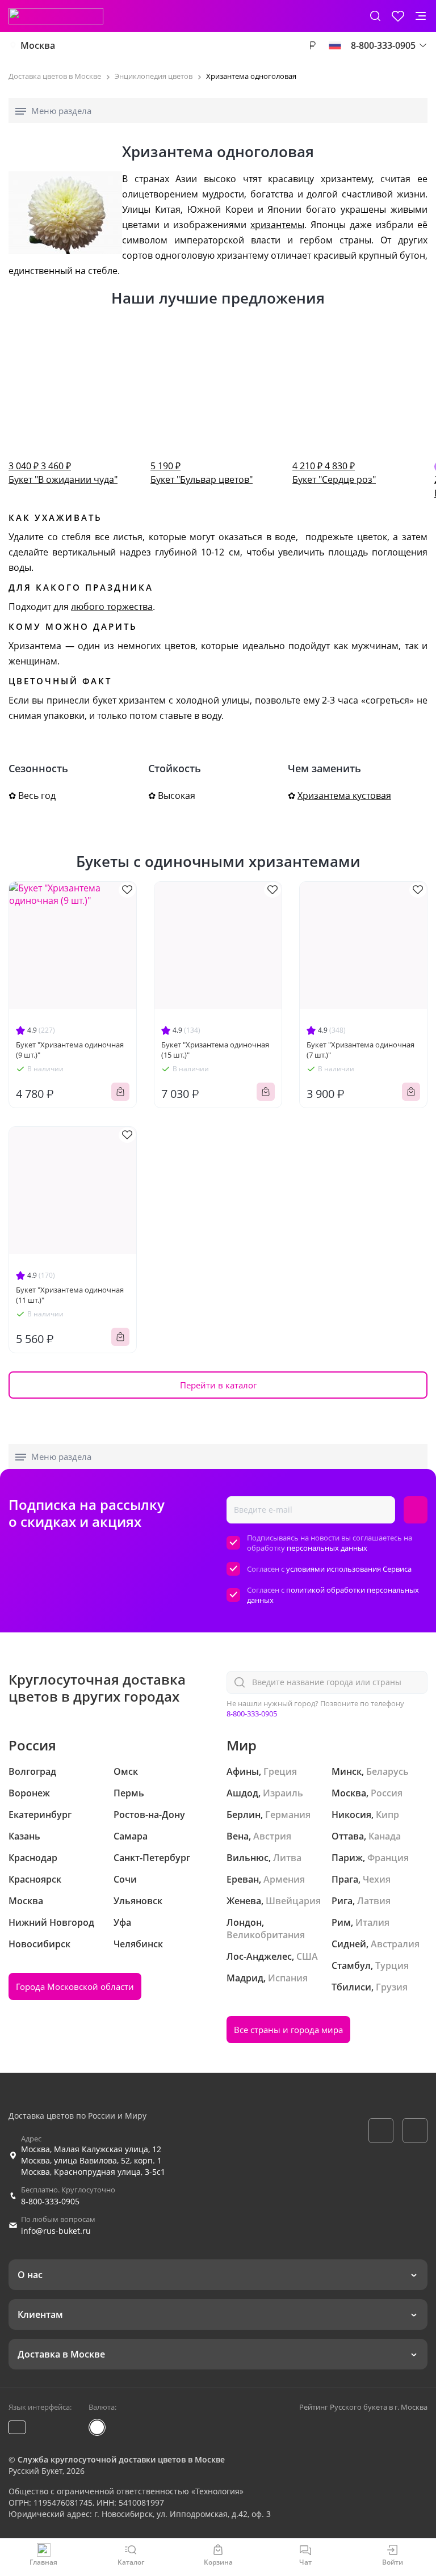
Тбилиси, (353, 1987)
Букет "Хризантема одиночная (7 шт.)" (360, 1050)
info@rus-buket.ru (56, 2231)
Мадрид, (246, 1978)
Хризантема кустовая (344, 795)
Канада (385, 1836)
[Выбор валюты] (312, 45)
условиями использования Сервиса (349, 1569)
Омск (126, 1771)
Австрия (272, 1836)
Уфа (122, 1922)
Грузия (392, 1987)
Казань (24, 1836)
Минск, (348, 1771)
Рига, (343, 1901)
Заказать (120, 1092)
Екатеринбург (40, 1815)
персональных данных (327, 1548)
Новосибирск (39, 1944)
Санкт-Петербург (152, 1858)
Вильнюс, (249, 1858)
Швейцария (293, 1901)
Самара (131, 1836)
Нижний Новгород (51, 1922)
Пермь (129, 1793)
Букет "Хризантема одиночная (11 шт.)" (70, 1295)
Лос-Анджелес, (260, 1956)
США (307, 1956)
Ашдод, (244, 1793)
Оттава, (349, 1836)
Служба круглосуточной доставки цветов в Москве (121, 2459)
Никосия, (353, 1815)
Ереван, (244, 1879)
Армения (284, 1879)
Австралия (395, 1944)
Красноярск (35, 1879)
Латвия (374, 1901)
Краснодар (33, 1858)
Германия (288, 1815)
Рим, (342, 1922)
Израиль (283, 1793)
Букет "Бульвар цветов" (202, 473)
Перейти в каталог (218, 1385)
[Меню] (421, 16)
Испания (288, 1978)
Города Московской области (75, 1986)
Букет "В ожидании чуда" (63, 473)
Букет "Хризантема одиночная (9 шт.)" (70, 1050)
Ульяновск (138, 1901)
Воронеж (29, 1793)
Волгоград (32, 1771)
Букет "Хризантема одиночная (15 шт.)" (215, 1050)
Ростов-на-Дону (149, 1815)
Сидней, (350, 1944)
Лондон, (245, 1922)
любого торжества (112, 607)
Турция (392, 1965)
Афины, (244, 1771)
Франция (388, 1858)
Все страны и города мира (288, 2030)
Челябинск (138, 1944)
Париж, (348, 1858)
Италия (372, 1922)
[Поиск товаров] (375, 16)
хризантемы (277, 225)
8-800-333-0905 (252, 1714)
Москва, (350, 1793)
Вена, (239, 1836)
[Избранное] (398, 16)
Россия (387, 1793)
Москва (38, 45)
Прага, (346, 1879)
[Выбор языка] (335, 45)
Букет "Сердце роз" (334, 473)
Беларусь (387, 1771)
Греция (280, 1771)
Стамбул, (352, 1965)
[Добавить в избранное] (127, 890)
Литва (287, 1858)
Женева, (245, 1901)
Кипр (387, 1815)
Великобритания (266, 1935)
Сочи (125, 1879)
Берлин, (245, 1815)
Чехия (377, 1879)
